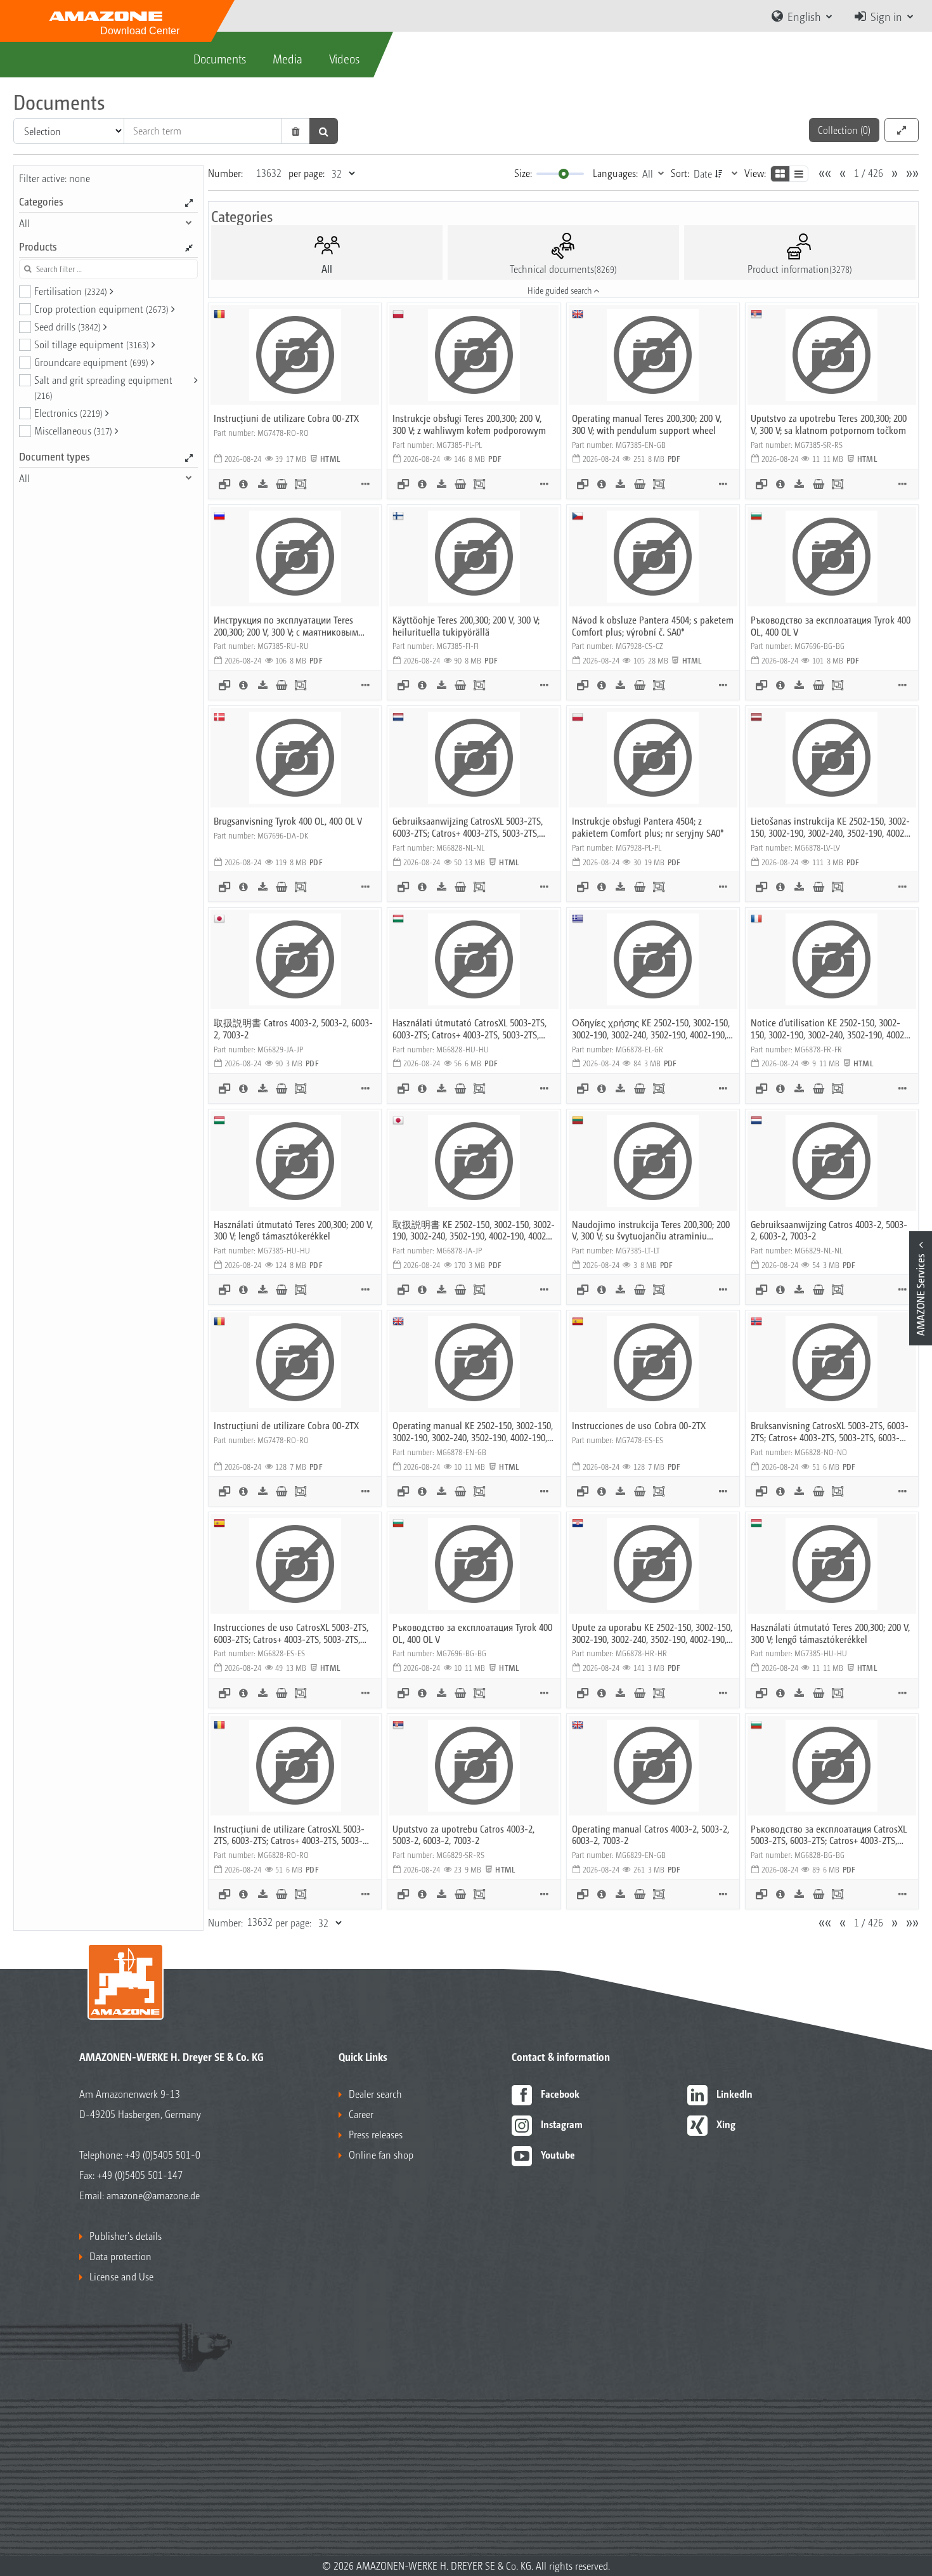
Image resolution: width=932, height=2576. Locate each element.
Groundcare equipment (91, 362)
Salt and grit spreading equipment (103, 387)
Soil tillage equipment (92, 344)
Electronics (68, 413)
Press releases (376, 2134)
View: (755, 173)
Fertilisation (71, 291)
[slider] (564, 174)
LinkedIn (735, 2094)
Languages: (615, 173)
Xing (726, 2124)
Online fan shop (381, 2154)
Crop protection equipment (101, 309)
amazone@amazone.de (153, 2195)
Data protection (120, 2256)
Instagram (562, 2124)
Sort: (680, 173)
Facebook (560, 2094)
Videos (344, 58)
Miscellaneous (73, 430)
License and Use (121, 2276)
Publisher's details (126, 2236)
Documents (220, 58)
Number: (225, 173)
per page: (307, 173)
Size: (523, 173)
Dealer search (375, 2094)
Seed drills (68, 326)
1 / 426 (869, 173)
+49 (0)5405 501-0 (163, 2154)
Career (361, 2114)
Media (288, 58)
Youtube (558, 2154)
